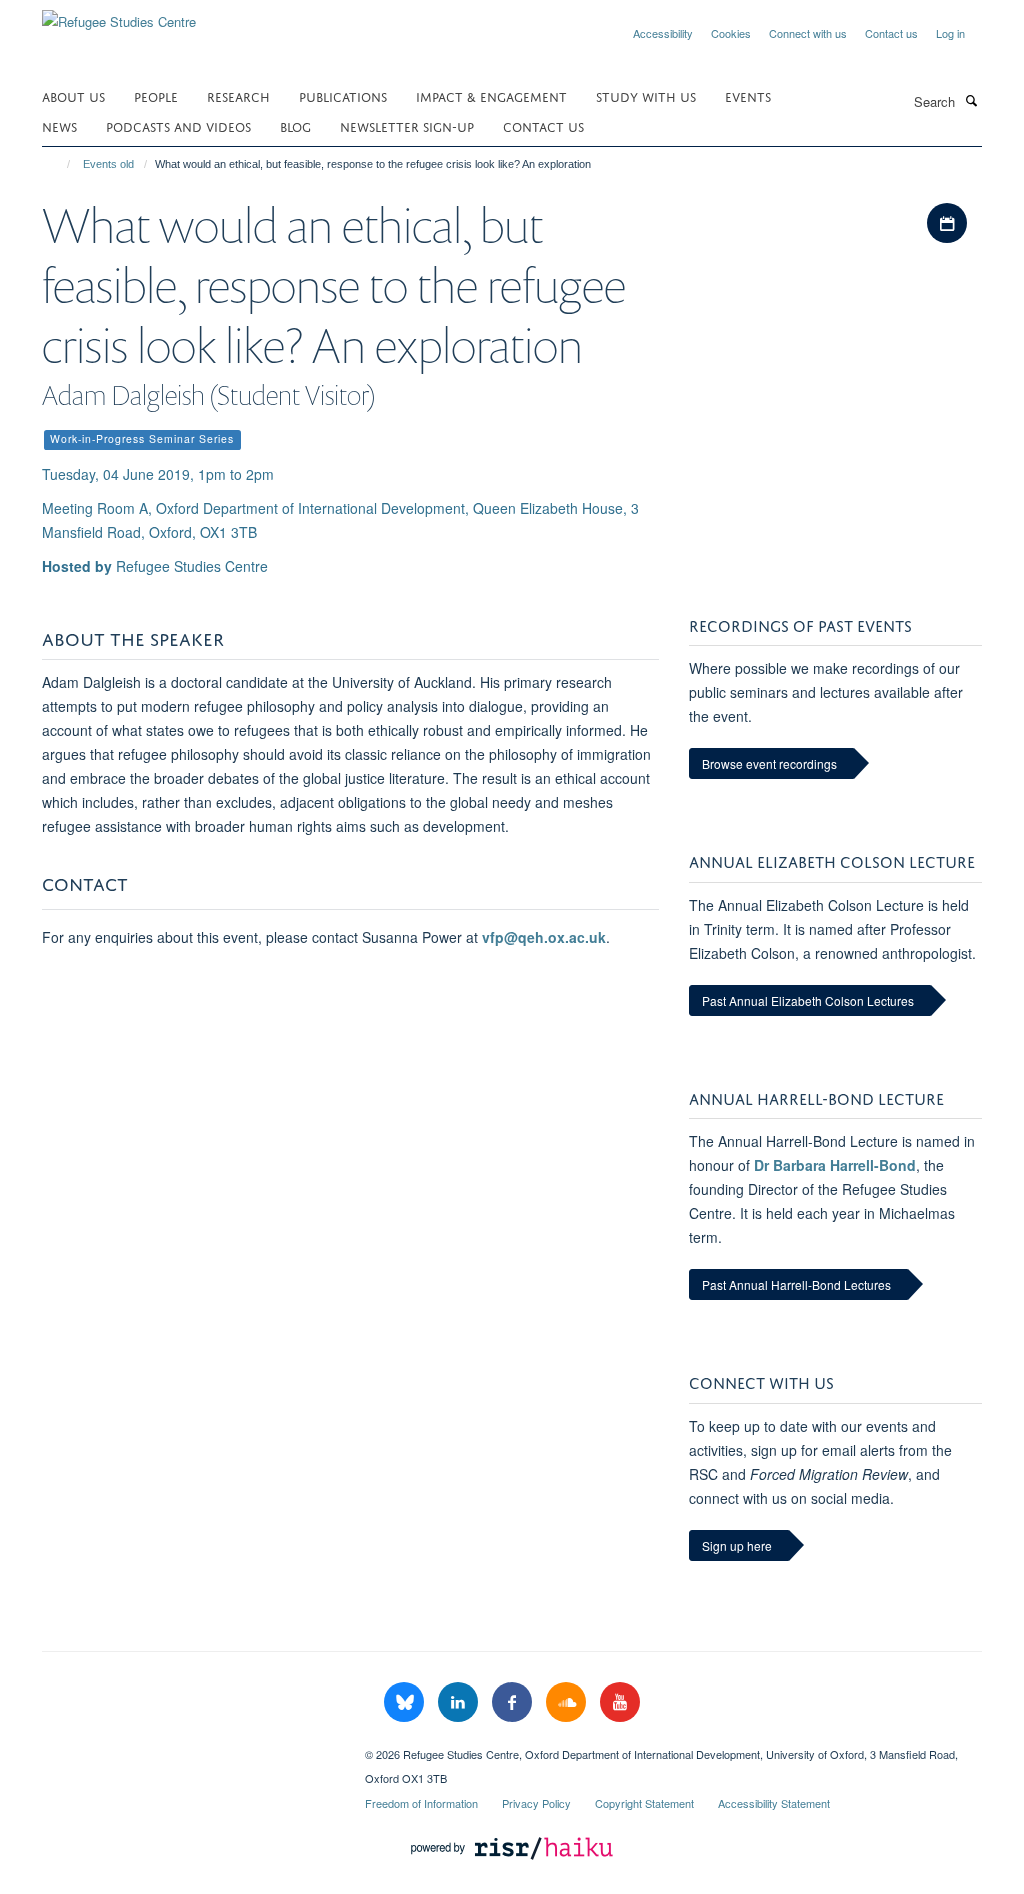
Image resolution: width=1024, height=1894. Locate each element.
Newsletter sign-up (407, 125)
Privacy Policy (536, 1803)
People (156, 95)
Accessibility (663, 33)
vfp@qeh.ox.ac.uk (544, 937)
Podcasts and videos (178, 125)
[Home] (59, 164)
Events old (108, 164)
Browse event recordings (769, 763)
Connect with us (808, 33)
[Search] (971, 100)
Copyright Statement (644, 1803)
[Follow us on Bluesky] (406, 1702)
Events (748, 95)
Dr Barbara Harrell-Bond (835, 1165)
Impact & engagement (491, 95)
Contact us (891, 33)
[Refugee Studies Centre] (119, 14)
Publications (343, 95)
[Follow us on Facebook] (514, 1702)
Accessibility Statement (774, 1803)
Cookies (731, 33)
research (238, 95)
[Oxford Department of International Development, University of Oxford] (188, 1747)
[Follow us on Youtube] (620, 1702)
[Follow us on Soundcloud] (568, 1702)
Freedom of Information (421, 1803)
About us (73, 95)
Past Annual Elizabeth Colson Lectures (808, 1000)
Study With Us (646, 95)
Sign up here (737, 1545)
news (59, 125)
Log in (950, 33)
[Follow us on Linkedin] (460, 1702)
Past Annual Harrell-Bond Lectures (796, 1284)
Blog (295, 125)
